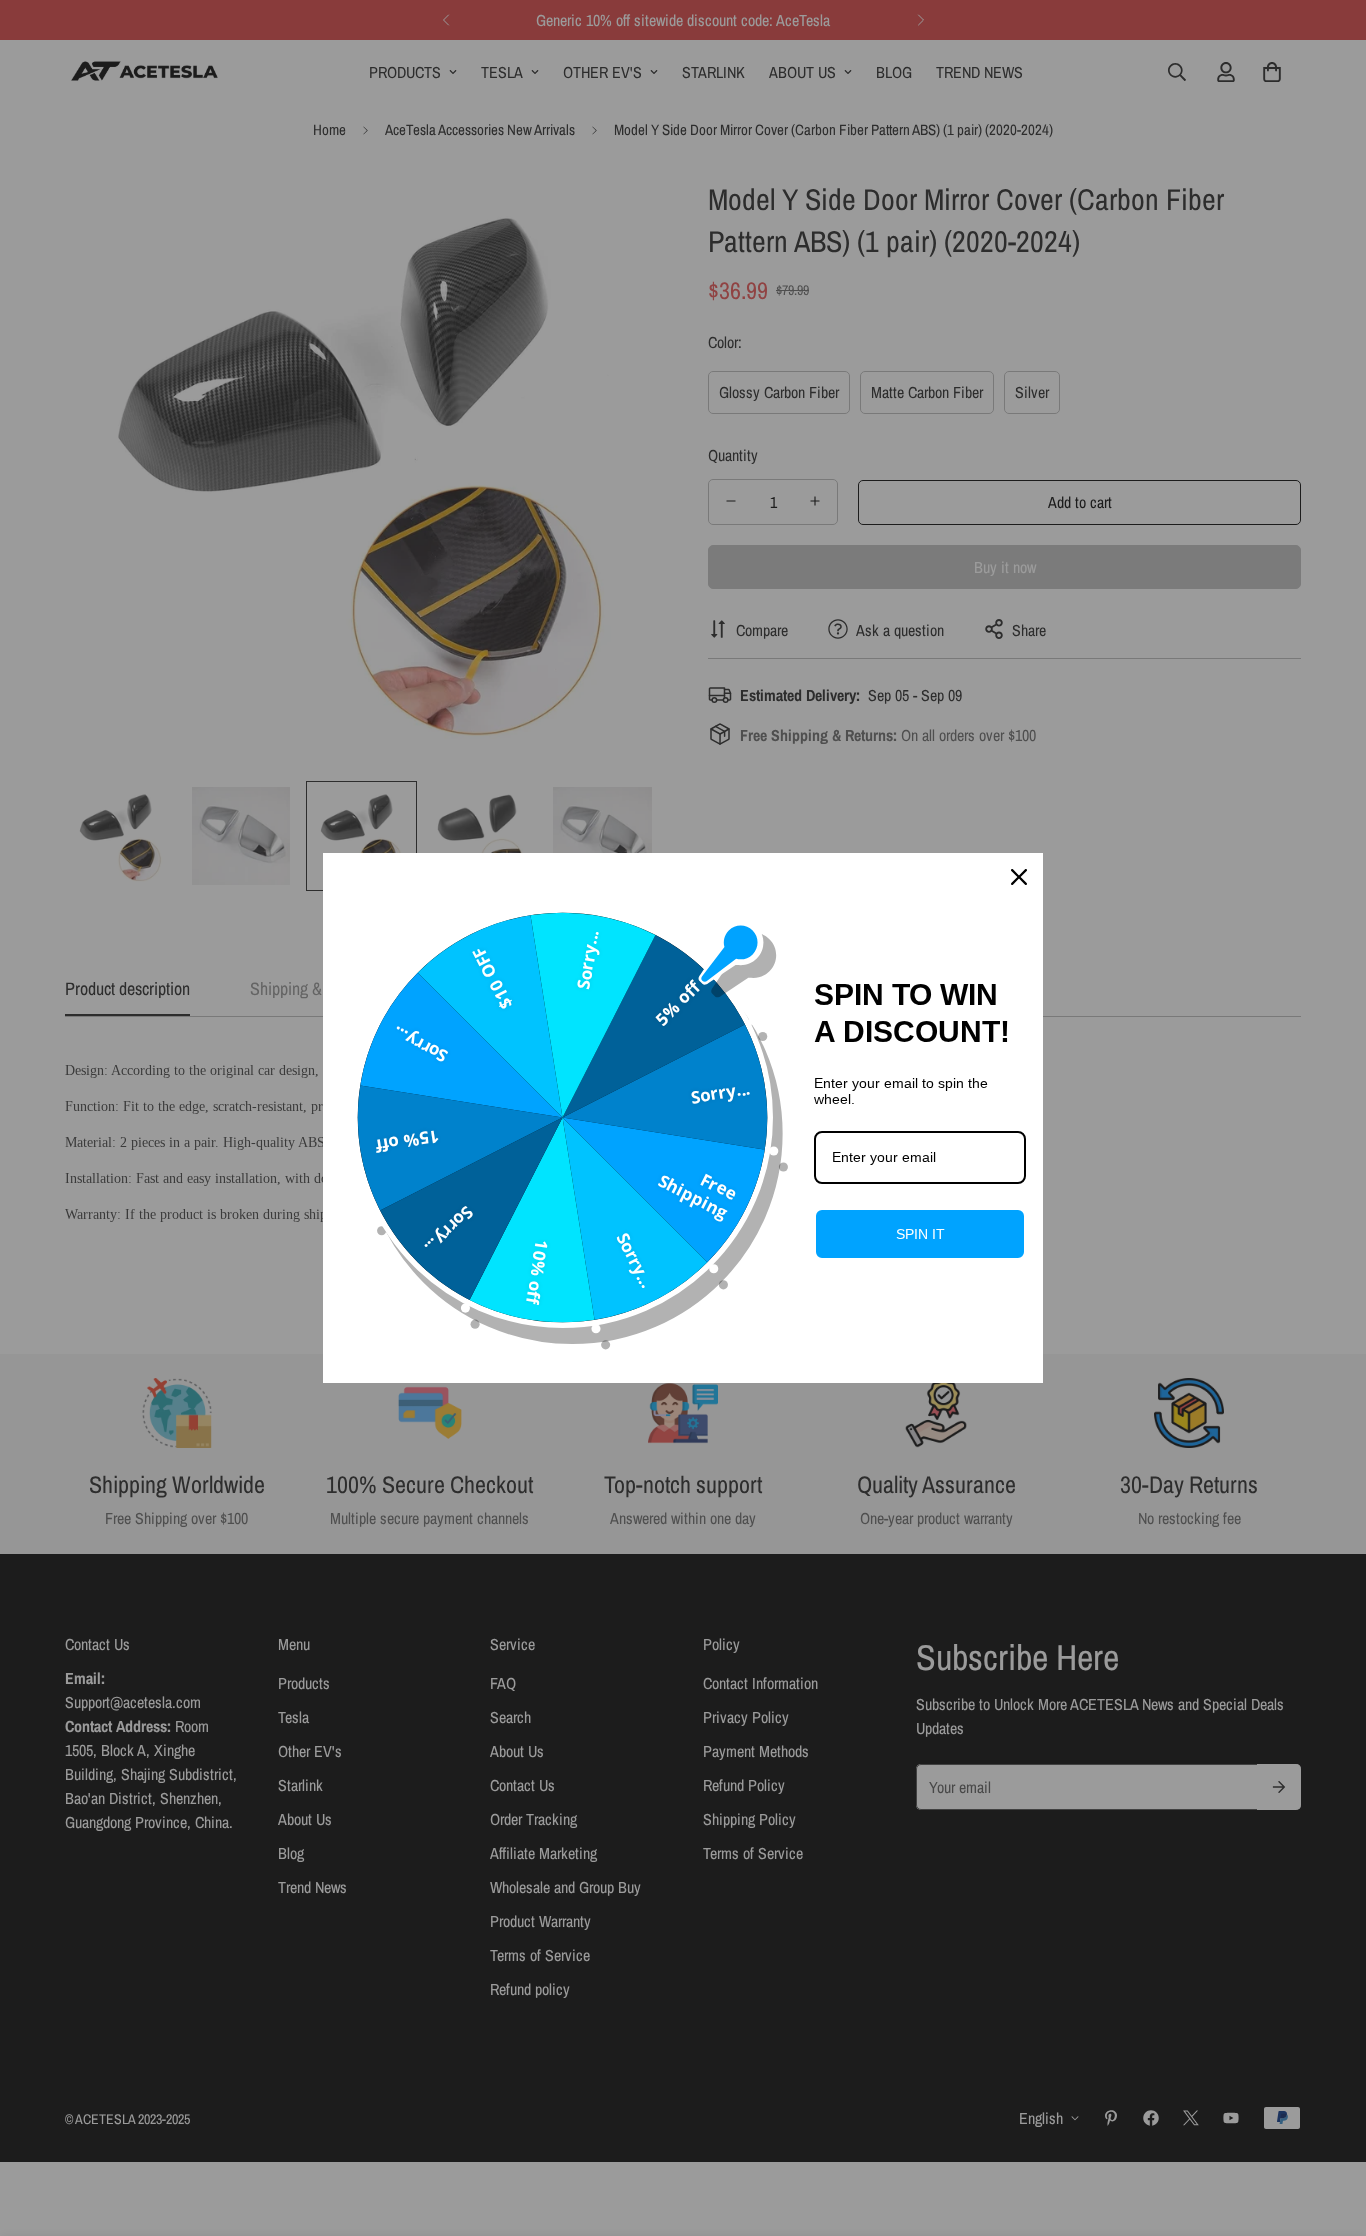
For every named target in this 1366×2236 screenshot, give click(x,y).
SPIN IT (920, 1234)
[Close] (1019, 877)
